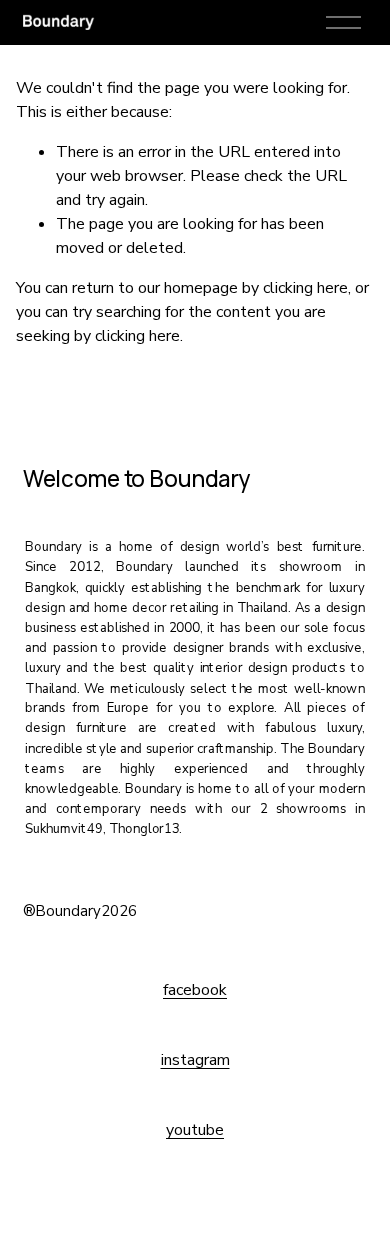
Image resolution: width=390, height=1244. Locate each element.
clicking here (305, 288)
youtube (195, 1130)
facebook (195, 990)
